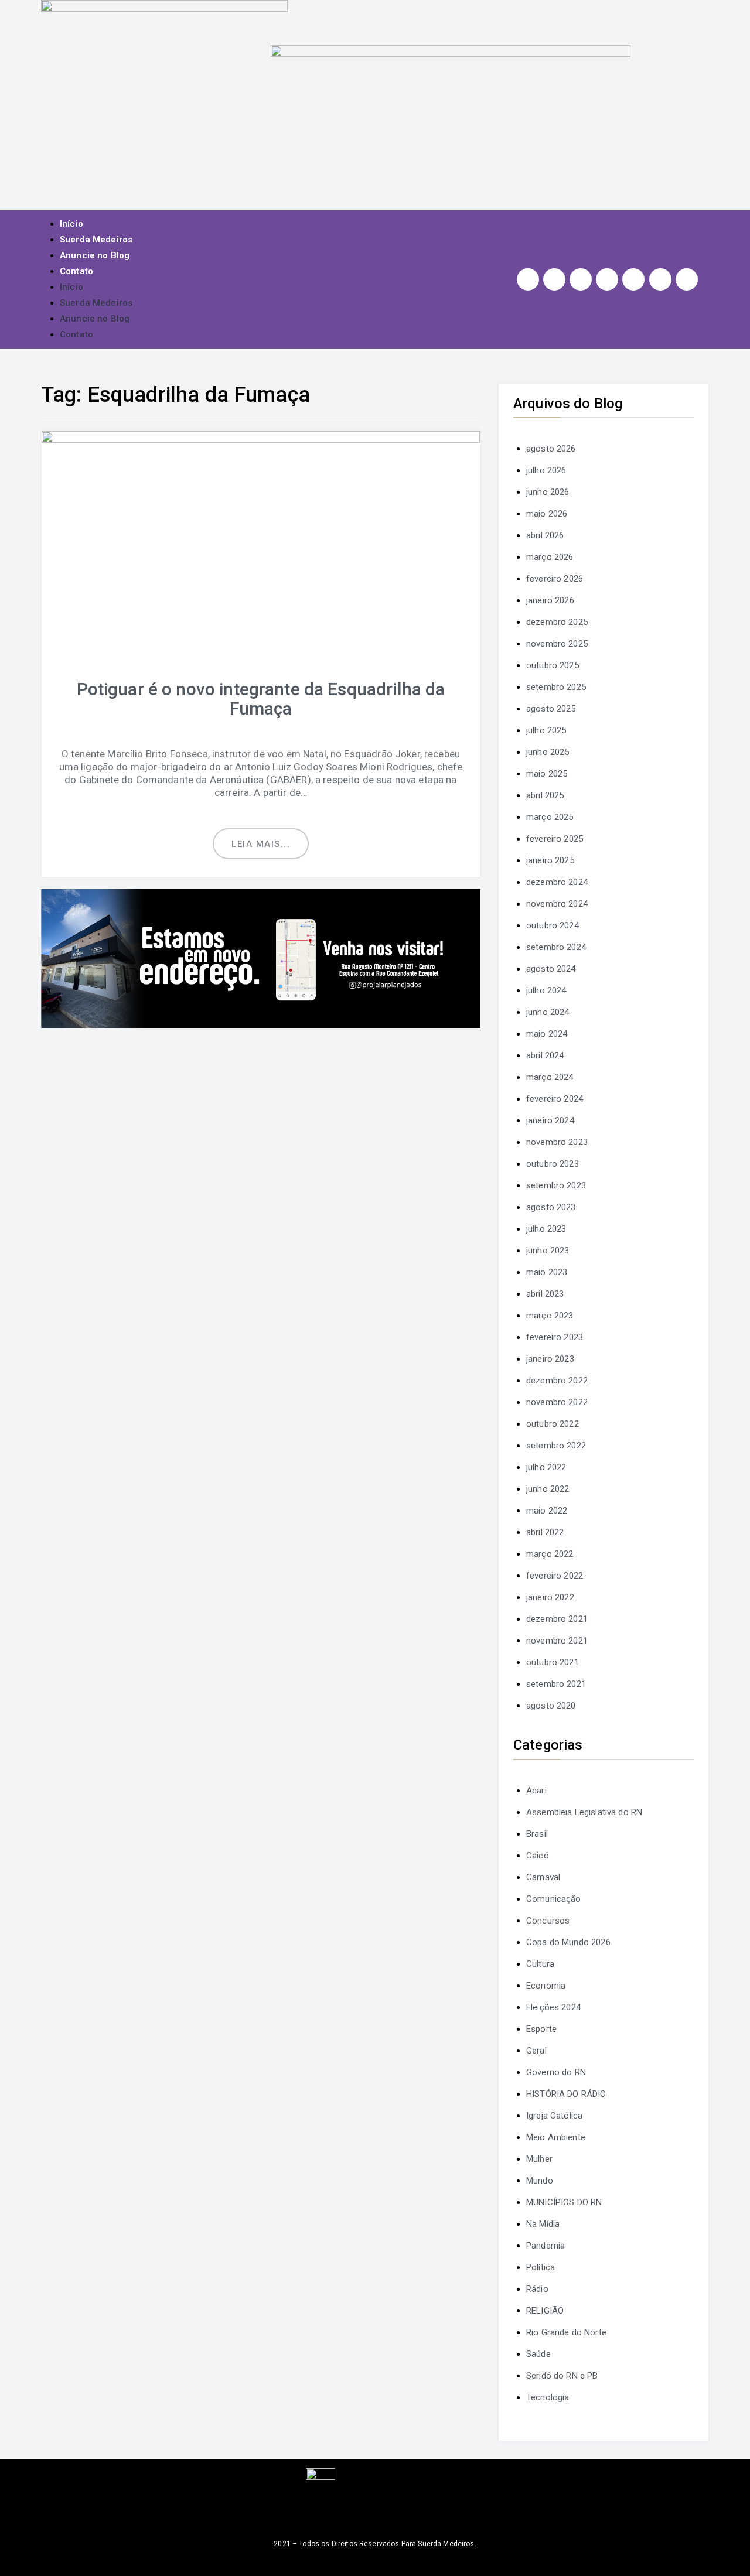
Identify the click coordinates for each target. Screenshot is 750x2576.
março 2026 (550, 557)
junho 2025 (548, 752)
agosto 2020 (551, 1706)
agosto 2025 (551, 709)
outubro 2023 (553, 1164)
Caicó (538, 1856)
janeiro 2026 (550, 600)
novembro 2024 (557, 904)
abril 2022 (545, 1532)
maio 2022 (547, 1511)
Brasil (537, 1834)
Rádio (537, 2289)
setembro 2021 (556, 1684)
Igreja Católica (554, 2116)
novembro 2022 (557, 1402)
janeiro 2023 (550, 1359)
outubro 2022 (553, 1424)
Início (71, 224)
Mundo (540, 2181)
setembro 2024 (556, 947)
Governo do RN (556, 2072)
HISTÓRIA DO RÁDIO (566, 2094)
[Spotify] (633, 279)
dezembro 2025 (557, 622)
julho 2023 (546, 1229)
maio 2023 (547, 1272)
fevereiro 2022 (555, 1576)
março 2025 (550, 817)
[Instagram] (528, 279)
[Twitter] (581, 279)
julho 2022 (546, 1467)
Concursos (548, 1921)
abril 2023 (545, 1294)
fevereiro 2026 (555, 579)
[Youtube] (607, 279)
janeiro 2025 (550, 860)
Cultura (540, 1964)
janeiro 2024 (550, 1120)
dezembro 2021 (557, 1619)
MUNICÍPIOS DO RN (564, 2202)
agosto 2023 (551, 1207)
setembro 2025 (556, 687)
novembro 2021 (557, 1641)
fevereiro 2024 (555, 1099)
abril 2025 (545, 795)
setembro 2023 (556, 1185)
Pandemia (546, 2246)
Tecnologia (548, 2397)
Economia (546, 1986)
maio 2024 (547, 1034)
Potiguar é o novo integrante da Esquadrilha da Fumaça (261, 699)
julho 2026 (546, 470)
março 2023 (550, 1316)
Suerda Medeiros (96, 240)
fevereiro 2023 (555, 1337)
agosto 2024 (551, 969)
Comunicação (554, 1899)
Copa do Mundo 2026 (568, 1942)
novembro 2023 (557, 1142)
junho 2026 (548, 492)
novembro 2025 (557, 644)
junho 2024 (548, 1012)
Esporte (541, 2029)
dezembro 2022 (557, 1381)
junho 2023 (548, 1251)
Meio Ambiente (556, 2137)
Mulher (539, 2159)
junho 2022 (548, 1489)
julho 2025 (546, 730)
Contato (76, 271)
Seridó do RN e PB (562, 2376)
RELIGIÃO (545, 2311)
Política (541, 2267)
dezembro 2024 (557, 882)
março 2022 (550, 1554)
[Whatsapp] (660, 279)
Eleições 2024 (553, 2007)
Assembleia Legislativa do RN (584, 1812)
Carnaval (543, 1877)
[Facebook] (554, 279)
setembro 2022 (556, 1446)
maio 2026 (547, 514)
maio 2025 (547, 774)
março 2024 (550, 1077)
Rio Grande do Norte (566, 2332)
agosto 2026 (551, 449)
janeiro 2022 (550, 1597)
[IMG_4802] (261, 958)
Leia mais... (261, 844)
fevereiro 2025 (555, 839)
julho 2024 (546, 990)
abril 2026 (545, 535)
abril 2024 (545, 1055)
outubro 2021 (553, 1662)
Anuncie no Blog (95, 255)
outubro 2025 (553, 665)
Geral (536, 2051)
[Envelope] (687, 279)
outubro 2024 (553, 925)
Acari (536, 1791)
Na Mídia (543, 2224)
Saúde (538, 2354)
